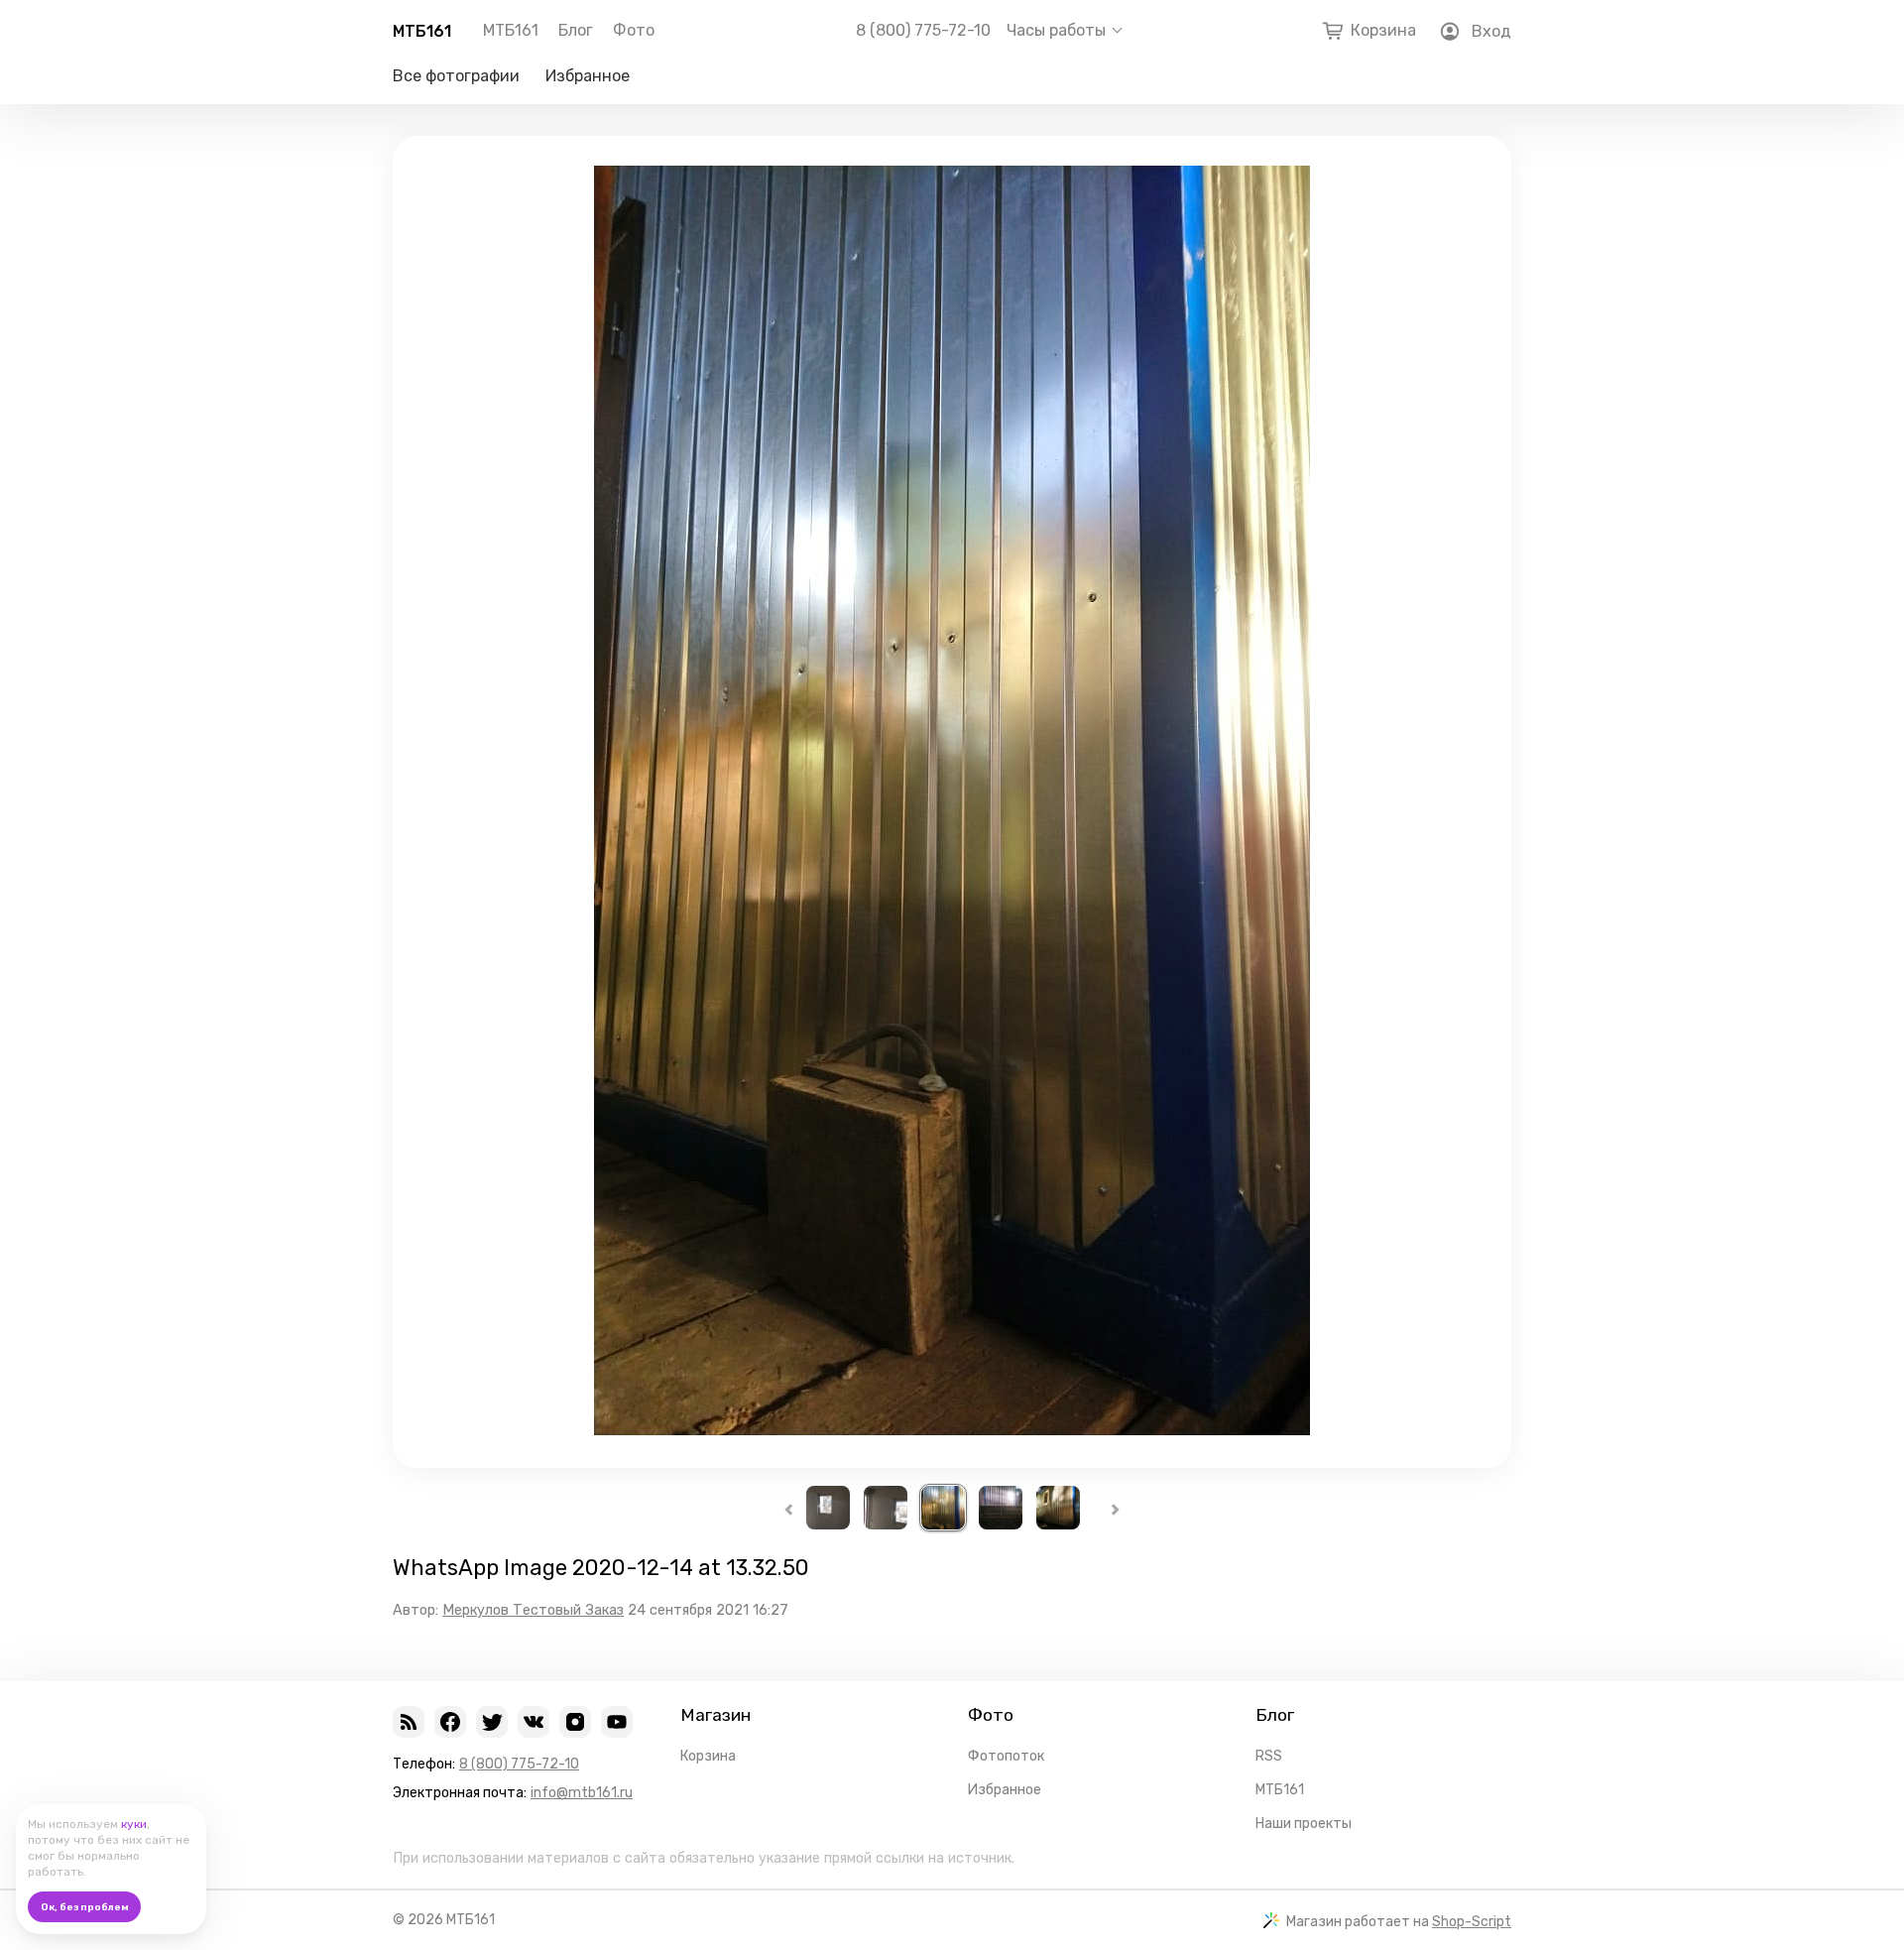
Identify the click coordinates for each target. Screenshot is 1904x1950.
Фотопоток (1006, 1756)
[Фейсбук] (450, 1722)
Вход (1491, 31)
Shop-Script (1472, 1922)
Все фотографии (456, 76)
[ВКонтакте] (534, 1722)
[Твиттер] (492, 1722)
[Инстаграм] (575, 1722)
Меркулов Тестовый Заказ (533, 1610)
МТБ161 (422, 31)
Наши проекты (1304, 1824)
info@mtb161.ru (582, 1793)
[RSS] (409, 1722)
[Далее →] (952, 1430)
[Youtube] (617, 1722)
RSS (1269, 1756)
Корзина (708, 1756)
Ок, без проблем (85, 1907)
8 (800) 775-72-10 (923, 31)
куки (134, 1824)
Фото (634, 30)
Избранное (588, 76)
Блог (576, 30)
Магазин (715, 1715)
